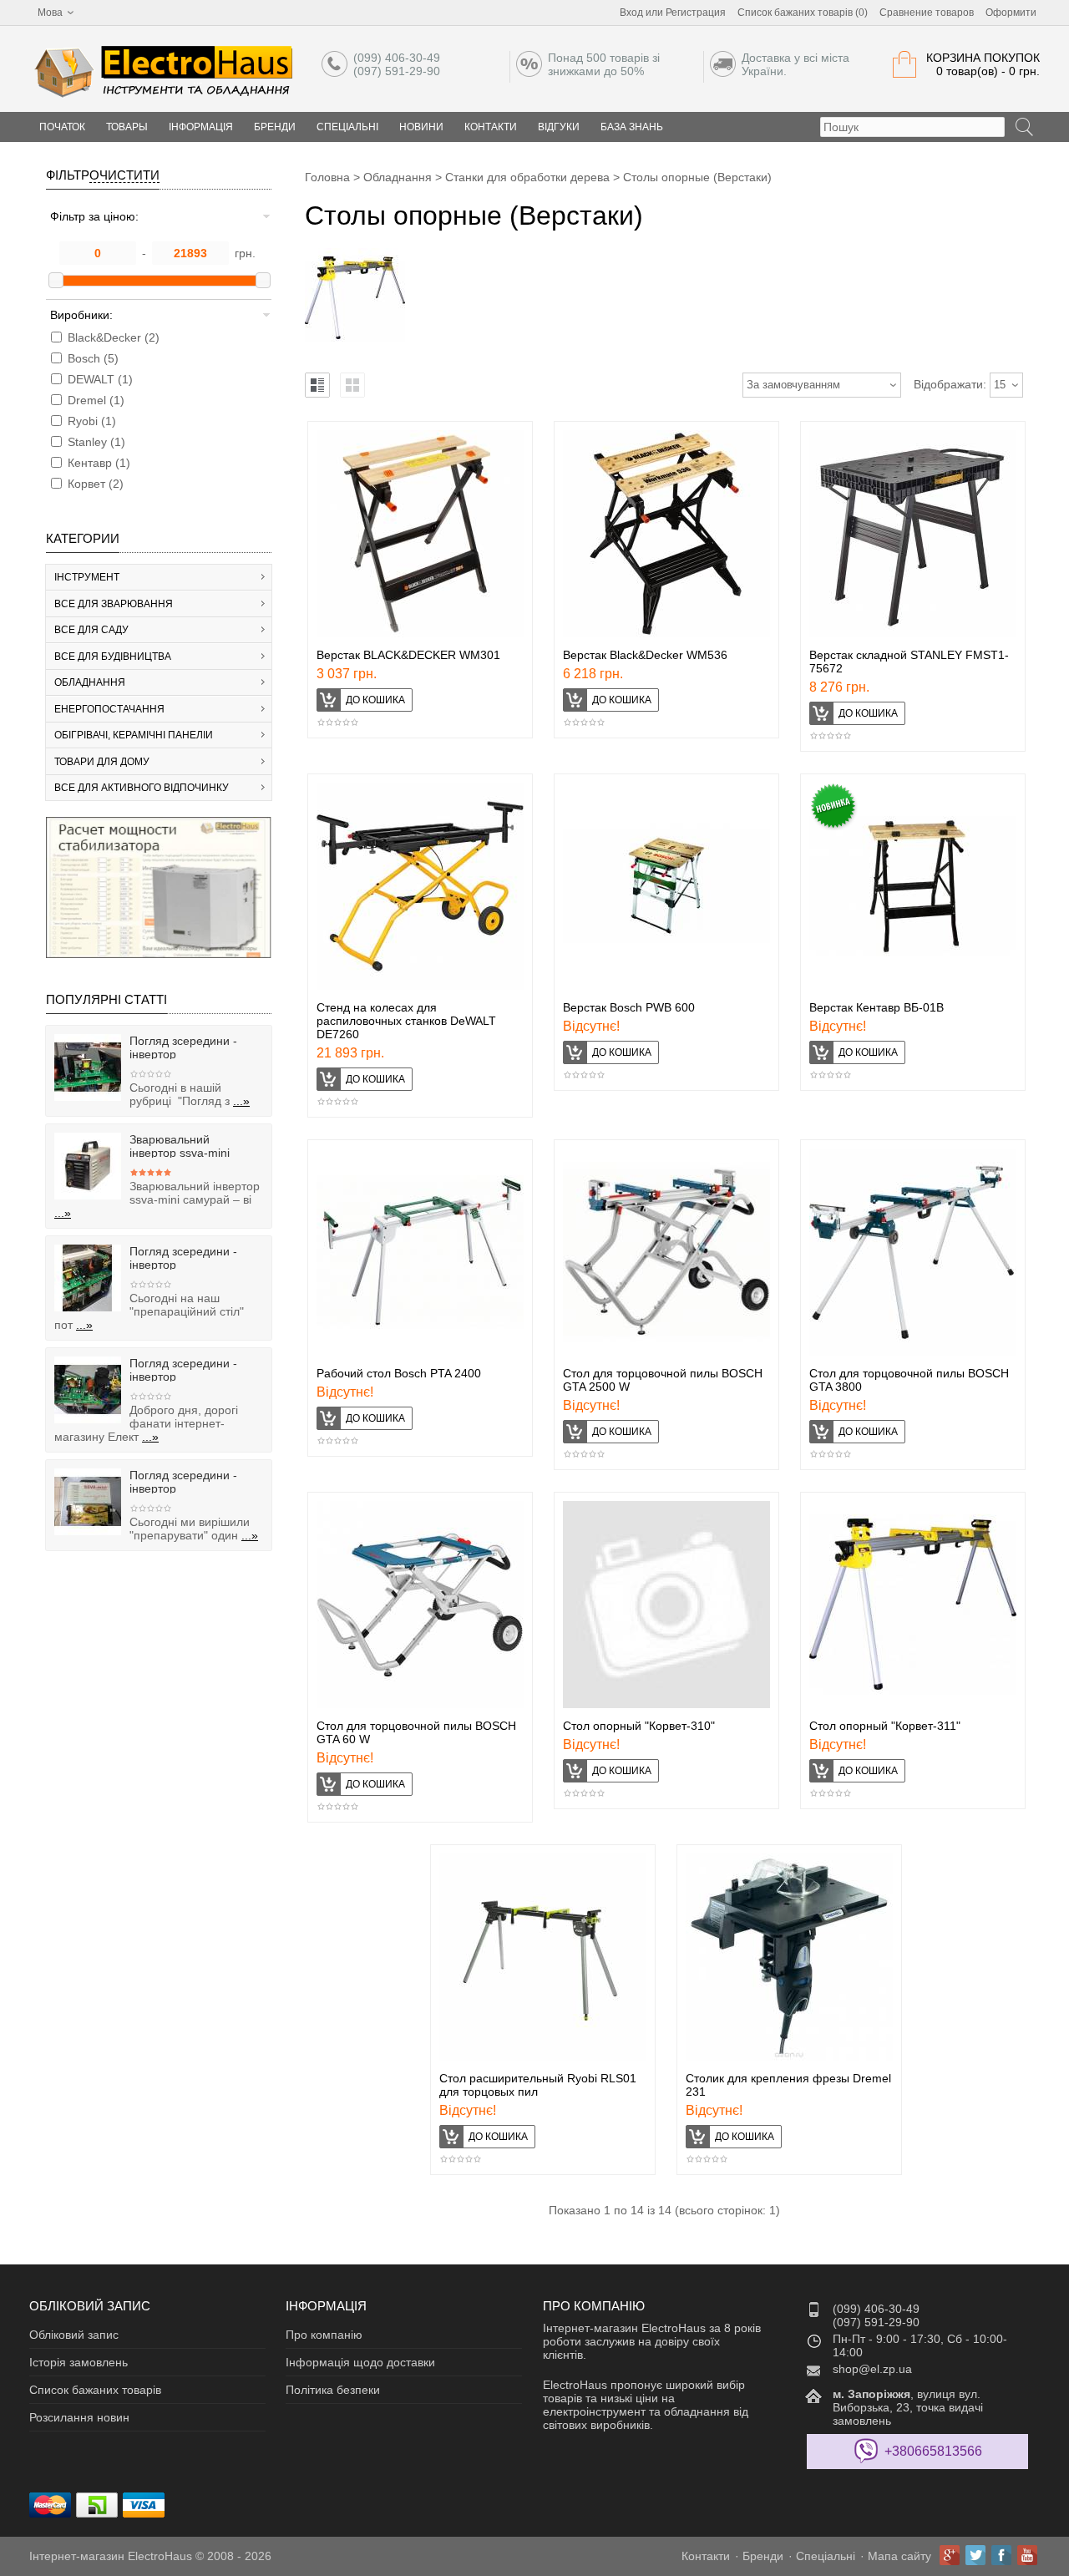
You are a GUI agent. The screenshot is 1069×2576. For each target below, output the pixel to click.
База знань (632, 127)
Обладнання (398, 177)
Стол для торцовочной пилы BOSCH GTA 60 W (416, 1732)
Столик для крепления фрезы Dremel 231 (788, 2085)
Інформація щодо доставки (360, 2362)
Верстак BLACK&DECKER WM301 (408, 655)
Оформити (1011, 13)
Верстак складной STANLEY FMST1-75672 (909, 662)
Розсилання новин (79, 2417)
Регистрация (696, 13)
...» (241, 1101)
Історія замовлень (79, 2362)
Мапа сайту (899, 2556)
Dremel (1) (96, 400)
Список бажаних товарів (95, 2390)
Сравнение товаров (927, 13)
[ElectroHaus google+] (950, 2555)
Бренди (275, 127)
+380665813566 (933, 2451)
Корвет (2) (96, 484)
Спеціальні (347, 127)
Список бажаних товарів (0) (803, 13)
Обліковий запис (74, 2335)
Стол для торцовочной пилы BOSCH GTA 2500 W (663, 1380)
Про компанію (324, 2335)
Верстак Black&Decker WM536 (645, 655)
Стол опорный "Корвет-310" (639, 1726)
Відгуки (559, 127)
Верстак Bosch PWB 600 (629, 1007)
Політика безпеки (333, 2390)
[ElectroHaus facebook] (1001, 2555)
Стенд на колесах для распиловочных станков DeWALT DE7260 (406, 1021)
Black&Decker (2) (114, 337)
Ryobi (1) (92, 421)
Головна (327, 177)
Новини (421, 127)
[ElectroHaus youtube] (1027, 2555)
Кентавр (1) (99, 463)
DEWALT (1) (100, 379)
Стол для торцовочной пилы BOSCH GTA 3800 (909, 1380)
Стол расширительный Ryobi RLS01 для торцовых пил (538, 2085)
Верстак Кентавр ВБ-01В (876, 1007)
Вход (631, 13)
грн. (245, 253)
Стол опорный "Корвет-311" (885, 1726)
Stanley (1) (96, 442)
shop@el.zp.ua (872, 2369)
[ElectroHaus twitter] (975, 2555)
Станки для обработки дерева (527, 177)
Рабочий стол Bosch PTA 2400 (399, 1373)
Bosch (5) (93, 358)
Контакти (491, 127)
